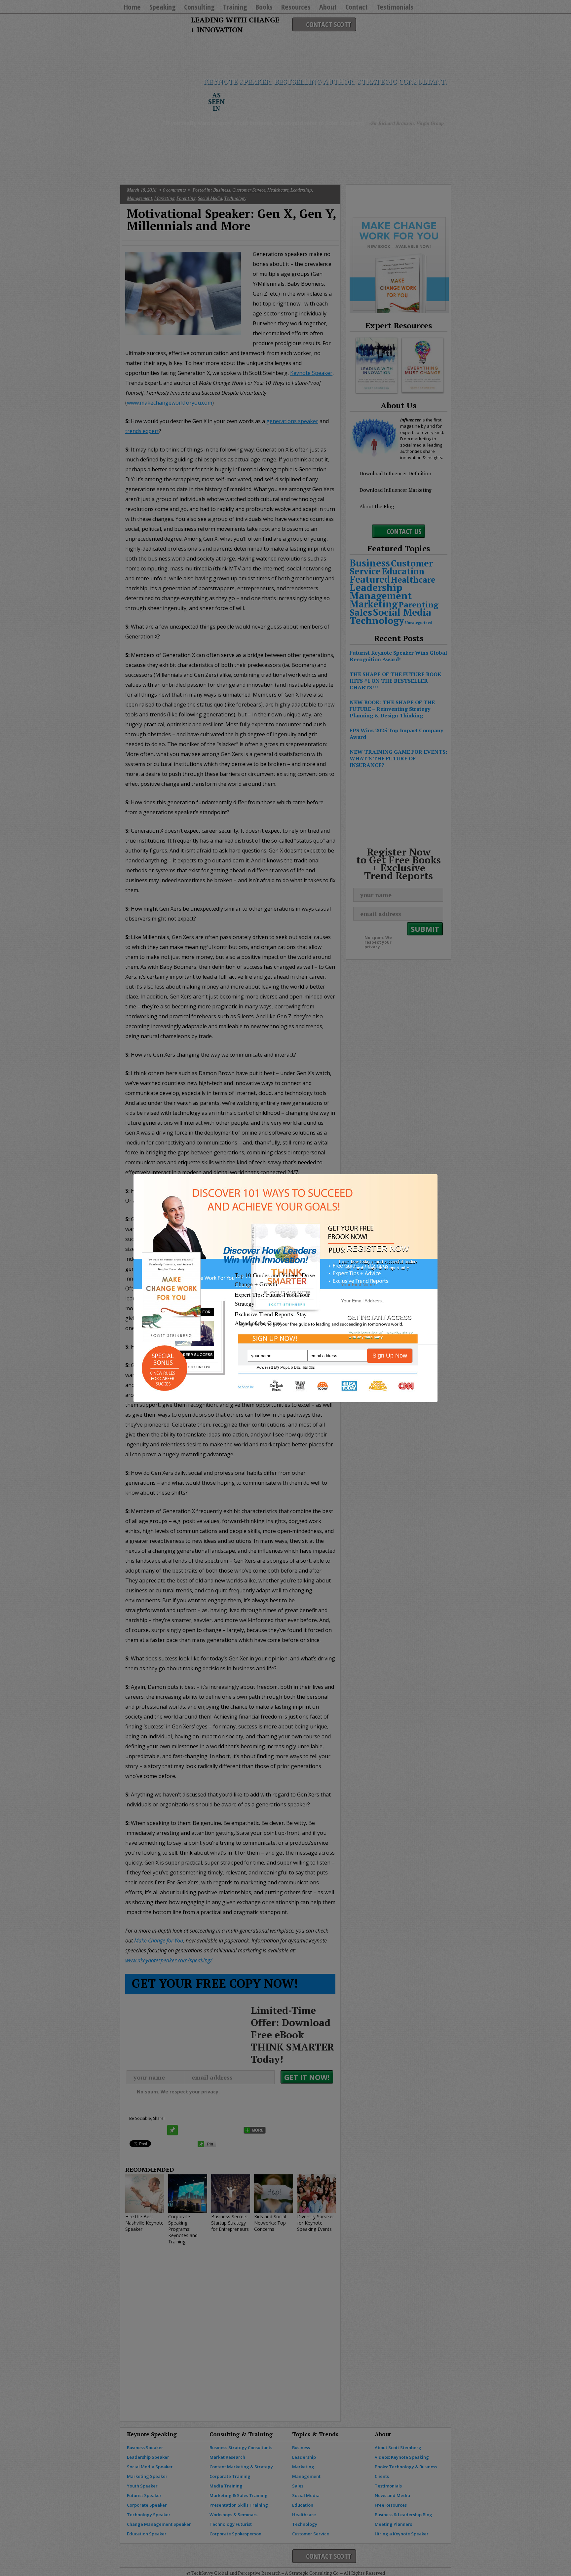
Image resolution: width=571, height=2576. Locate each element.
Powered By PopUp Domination (285, 1367)
